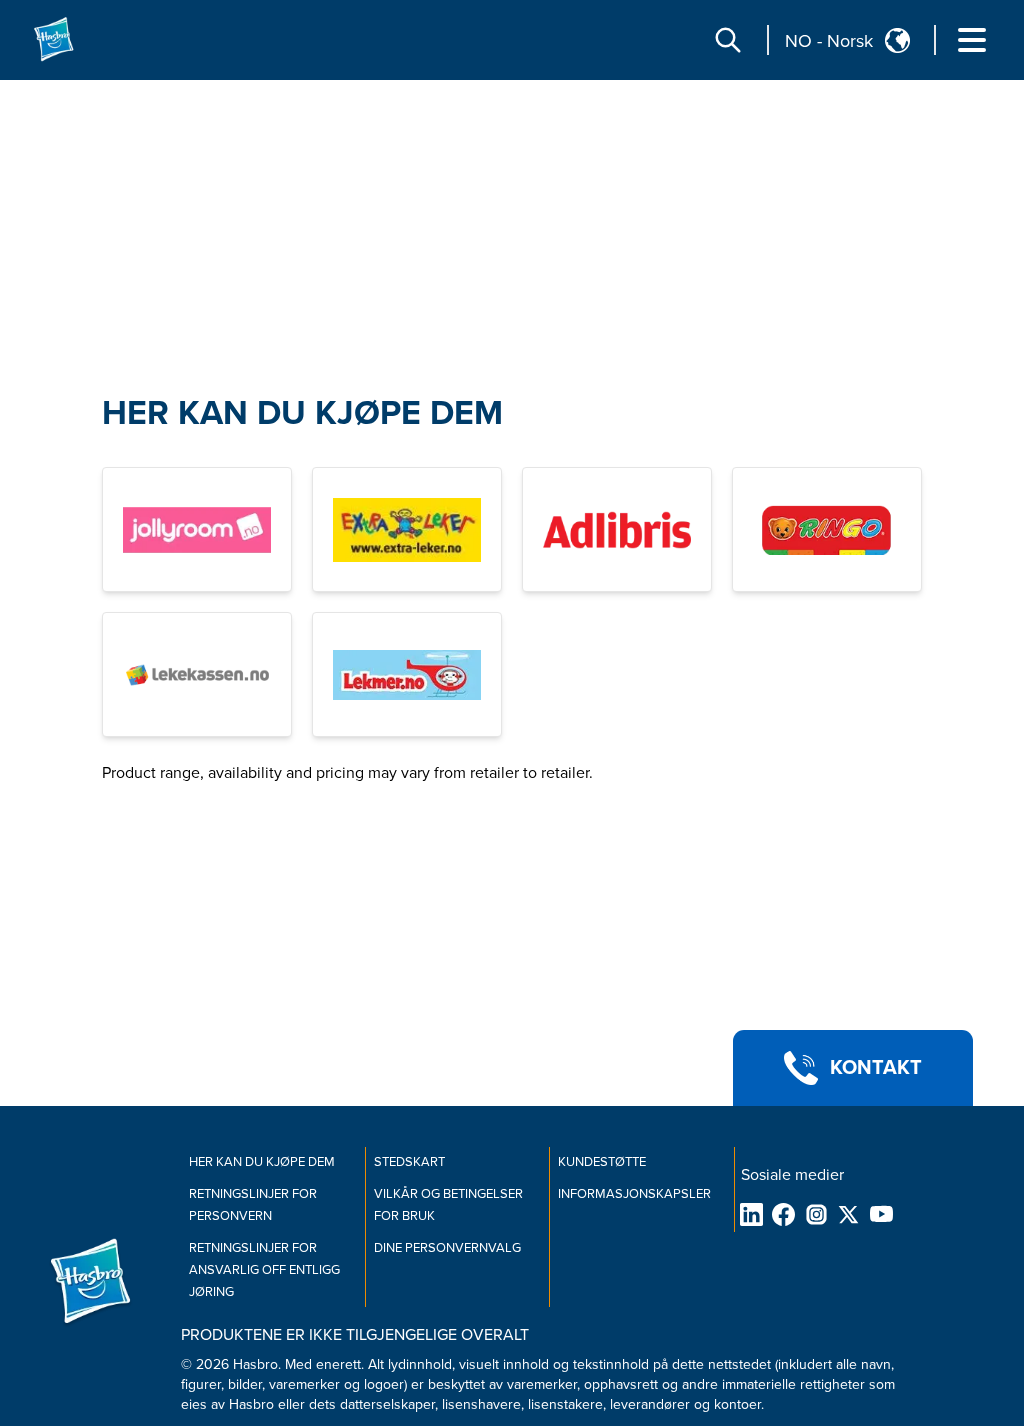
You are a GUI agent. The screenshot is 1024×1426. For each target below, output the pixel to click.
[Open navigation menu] (972, 40)
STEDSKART (409, 1162)
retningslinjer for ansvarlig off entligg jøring (264, 1270)
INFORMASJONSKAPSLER (634, 1194)
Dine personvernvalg (447, 1248)
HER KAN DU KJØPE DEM (302, 413)
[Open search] (728, 40)
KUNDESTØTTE (602, 1162)
